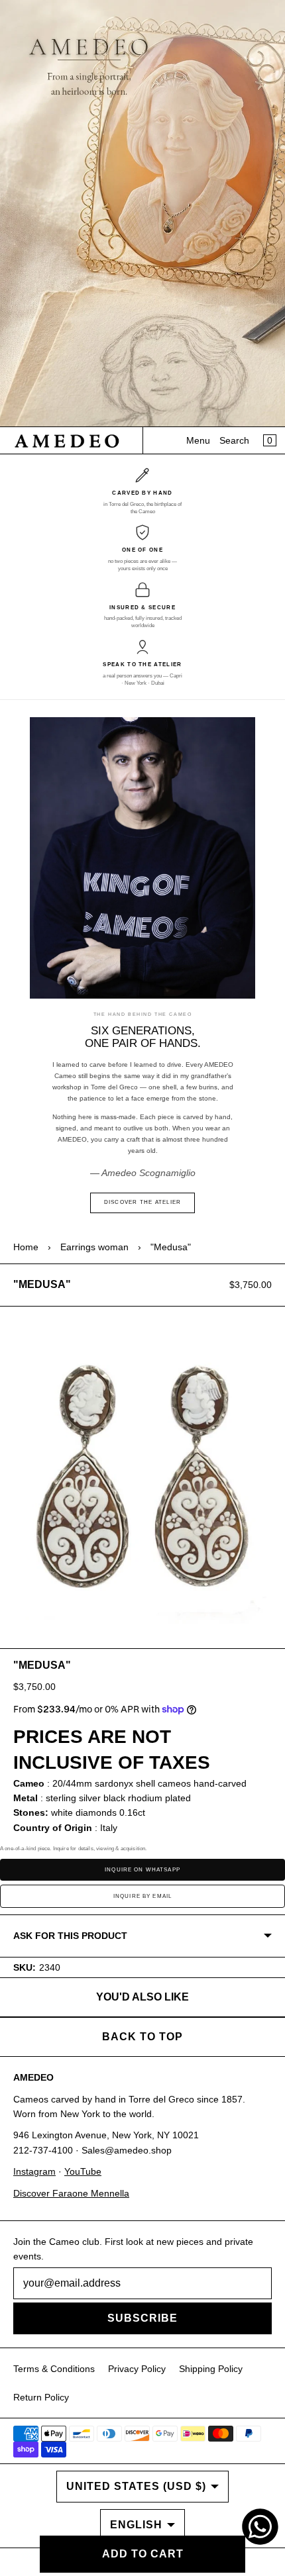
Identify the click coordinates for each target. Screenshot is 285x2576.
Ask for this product (70, 1936)
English (136, 2525)
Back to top (142, 2037)
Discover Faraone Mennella (71, 2193)
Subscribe (142, 2318)
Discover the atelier (143, 1202)
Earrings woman (94, 1247)
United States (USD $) (136, 2486)
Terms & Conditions (54, 2369)
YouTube (83, 2171)
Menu (198, 440)
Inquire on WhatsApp (142, 1870)
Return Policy (41, 2397)
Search (234, 440)
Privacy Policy (137, 2369)
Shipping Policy (211, 2369)
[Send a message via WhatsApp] (260, 2527)
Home (26, 1247)
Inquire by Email (142, 1896)
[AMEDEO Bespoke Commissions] (142, 214)
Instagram (34, 2171)
